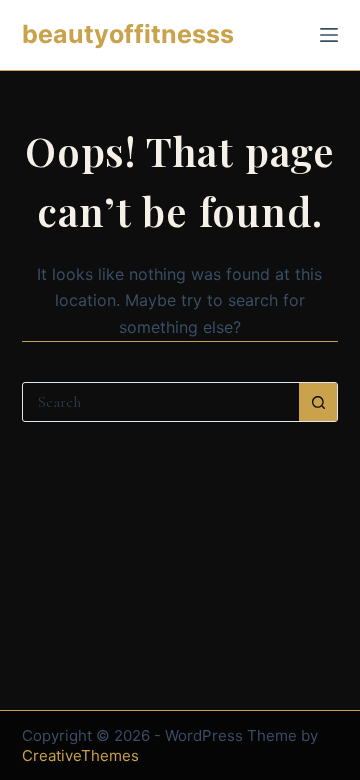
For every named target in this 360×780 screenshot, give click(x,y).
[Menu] (329, 35)
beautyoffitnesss (128, 34)
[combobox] (161, 402)
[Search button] (318, 402)
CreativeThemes (80, 755)
